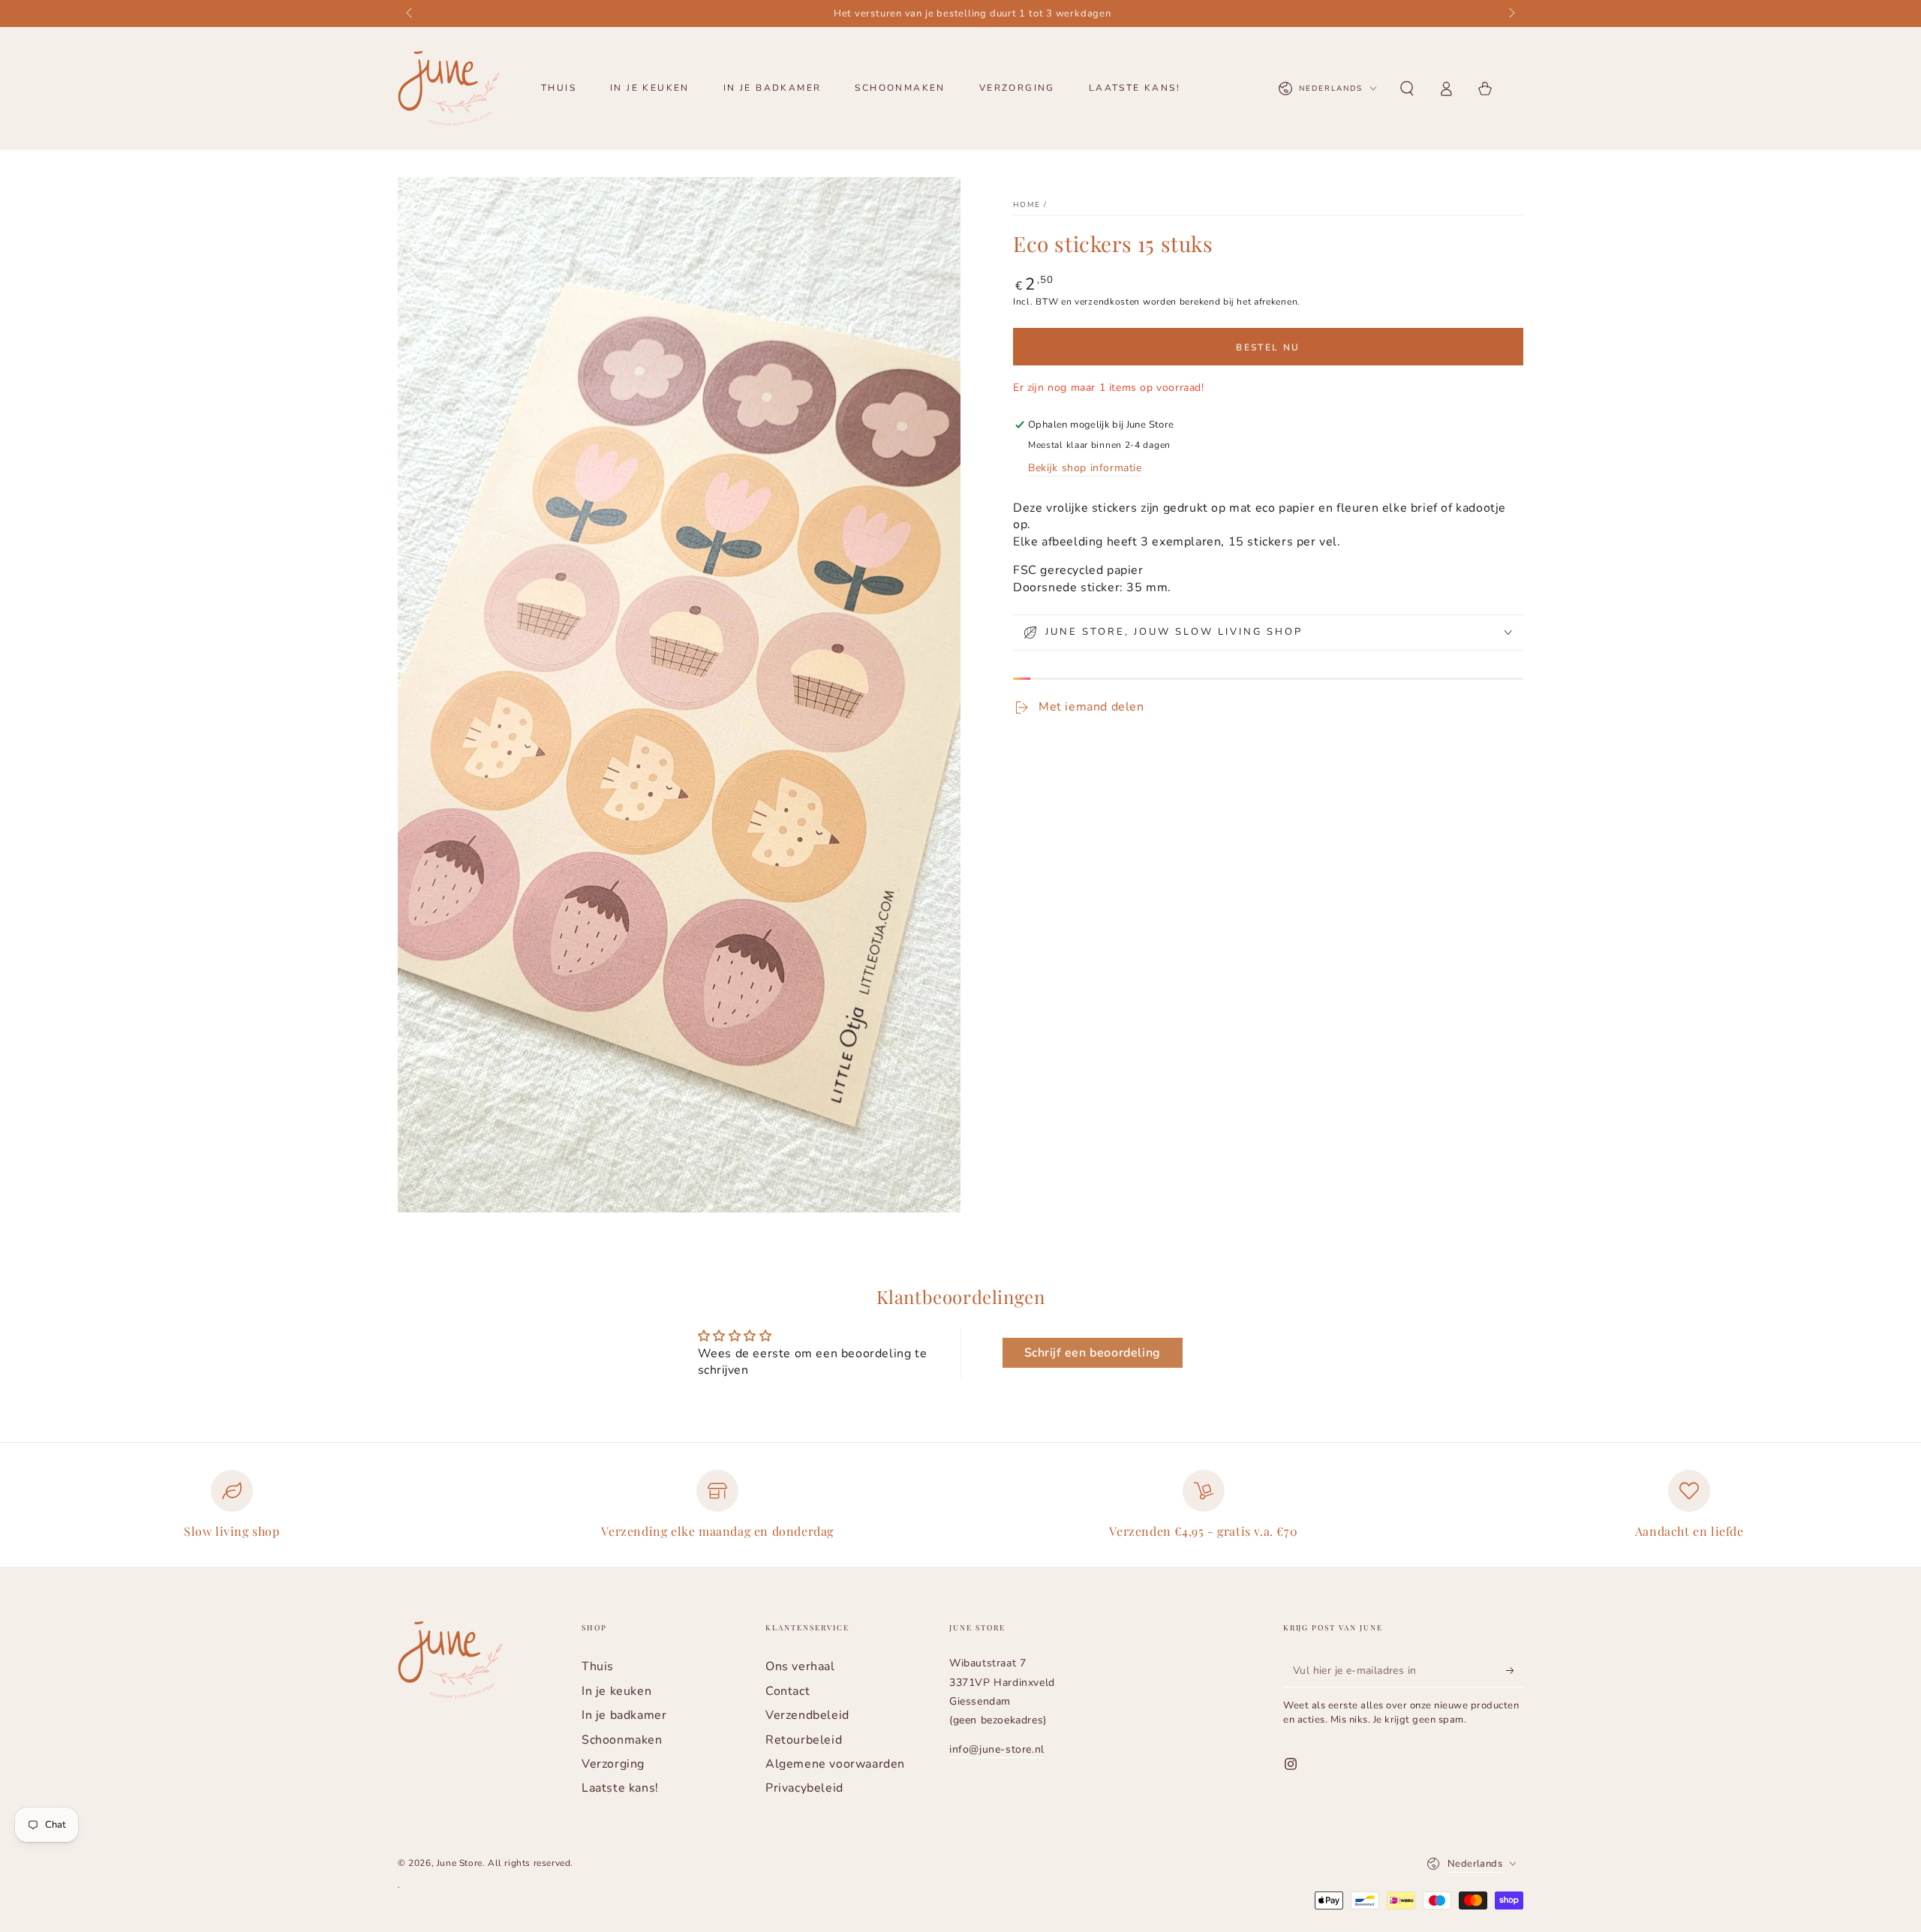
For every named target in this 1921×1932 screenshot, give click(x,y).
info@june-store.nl (997, 1749)
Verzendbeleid (807, 1715)
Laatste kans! (620, 1788)
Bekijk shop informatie (1085, 468)
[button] (1407, 89)
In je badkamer (624, 1715)
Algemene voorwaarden (835, 1764)
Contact (788, 1691)
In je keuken (616, 1691)
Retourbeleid (804, 1740)
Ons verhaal (800, 1666)
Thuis (598, 1666)
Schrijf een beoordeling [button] (1093, 1353)
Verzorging (613, 1764)
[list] (960, 1511)
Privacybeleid (804, 1788)
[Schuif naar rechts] (1511, 14)
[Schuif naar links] (410, 14)
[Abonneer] (1515, 1670)
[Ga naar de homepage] (449, 89)
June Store (460, 1863)
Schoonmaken (622, 1740)
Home (1027, 205)
